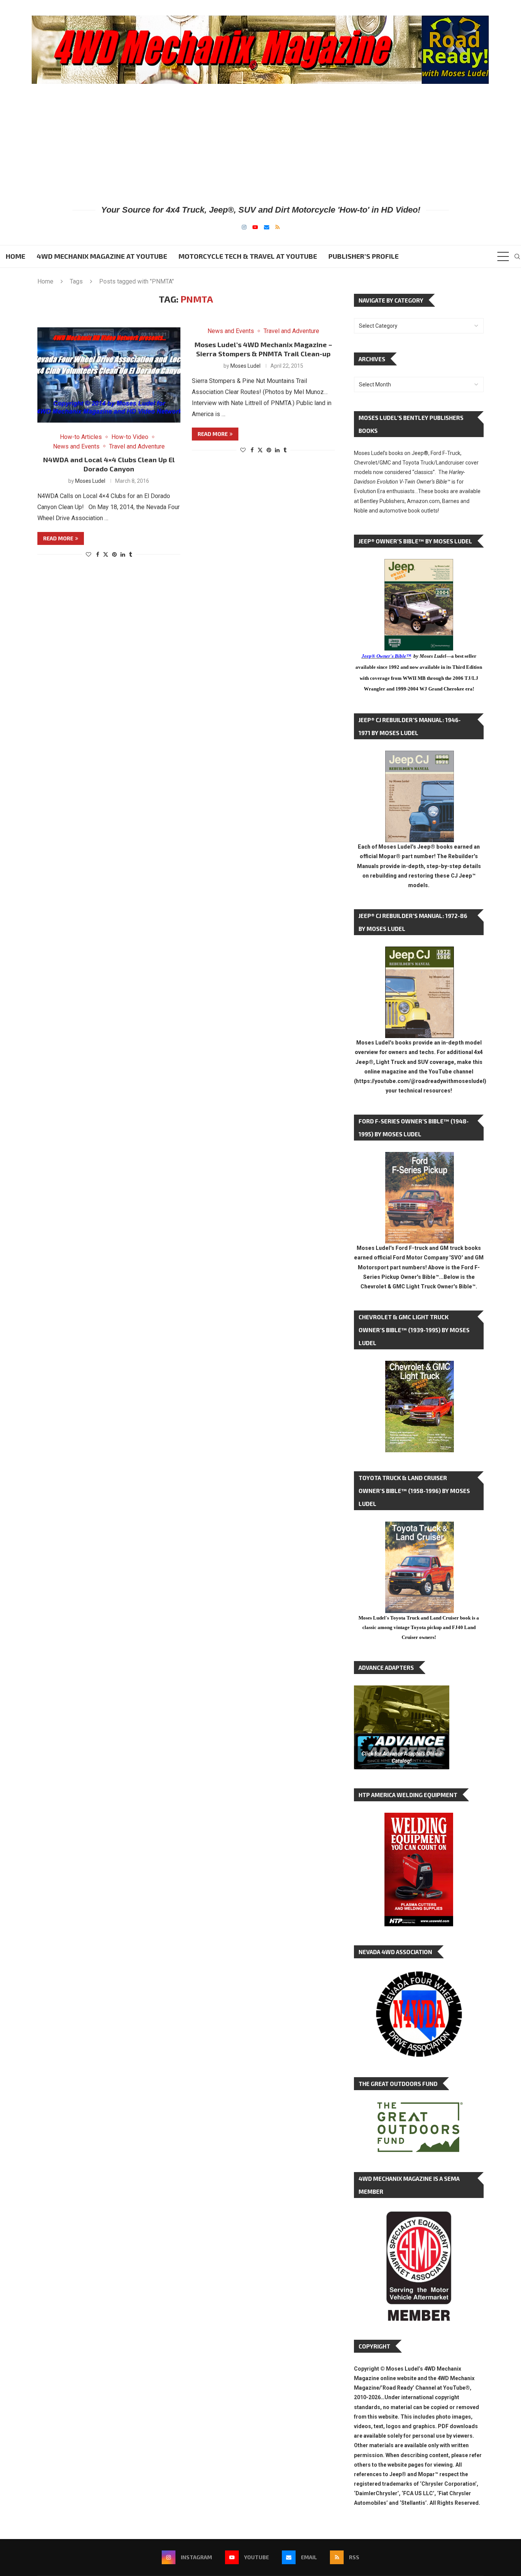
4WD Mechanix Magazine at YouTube (102, 256)
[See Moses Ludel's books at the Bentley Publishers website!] (420, 1158)
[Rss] (277, 227)
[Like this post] (88, 554)
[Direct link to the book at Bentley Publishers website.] (419, 565)
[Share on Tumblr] (130, 554)
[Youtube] (255, 227)
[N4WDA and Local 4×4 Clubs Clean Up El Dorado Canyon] (109, 375)
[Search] (517, 256)
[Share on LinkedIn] (123, 554)
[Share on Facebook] (98, 554)
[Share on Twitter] (106, 554)
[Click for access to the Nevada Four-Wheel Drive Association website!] (419, 1975)
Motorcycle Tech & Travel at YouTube (248, 256)
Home (15, 256)
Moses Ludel (90, 481)
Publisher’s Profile (363, 256)
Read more (58, 538)
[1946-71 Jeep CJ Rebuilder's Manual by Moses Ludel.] (420, 757)
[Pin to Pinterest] (114, 554)
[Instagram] (244, 227)
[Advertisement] (260, 144)
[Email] (267, 227)
